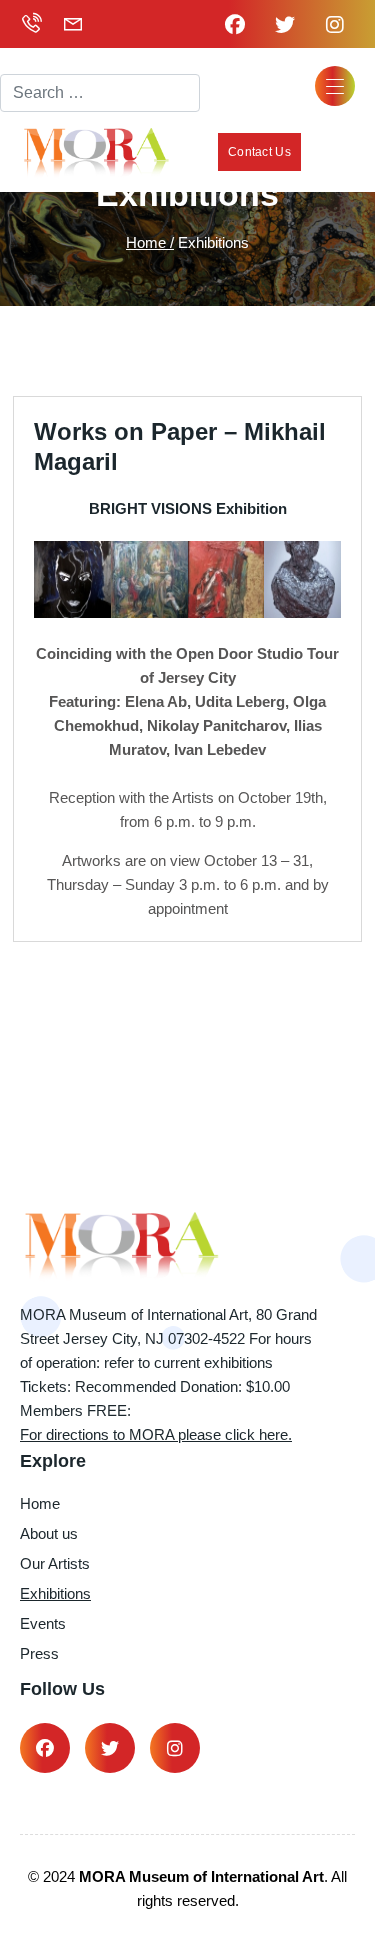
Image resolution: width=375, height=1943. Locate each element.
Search (25, 56)
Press (39, 1653)
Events (43, 1623)
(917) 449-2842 (34, 24)
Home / (150, 242)
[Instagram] (175, 1748)
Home (40, 1503)
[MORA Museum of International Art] (95, 152)
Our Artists (55, 1563)
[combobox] (100, 93)
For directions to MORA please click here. (156, 1434)
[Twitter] (110, 1748)
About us (49, 1533)
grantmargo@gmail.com (76, 24)
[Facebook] (45, 1748)
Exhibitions (55, 1593)
